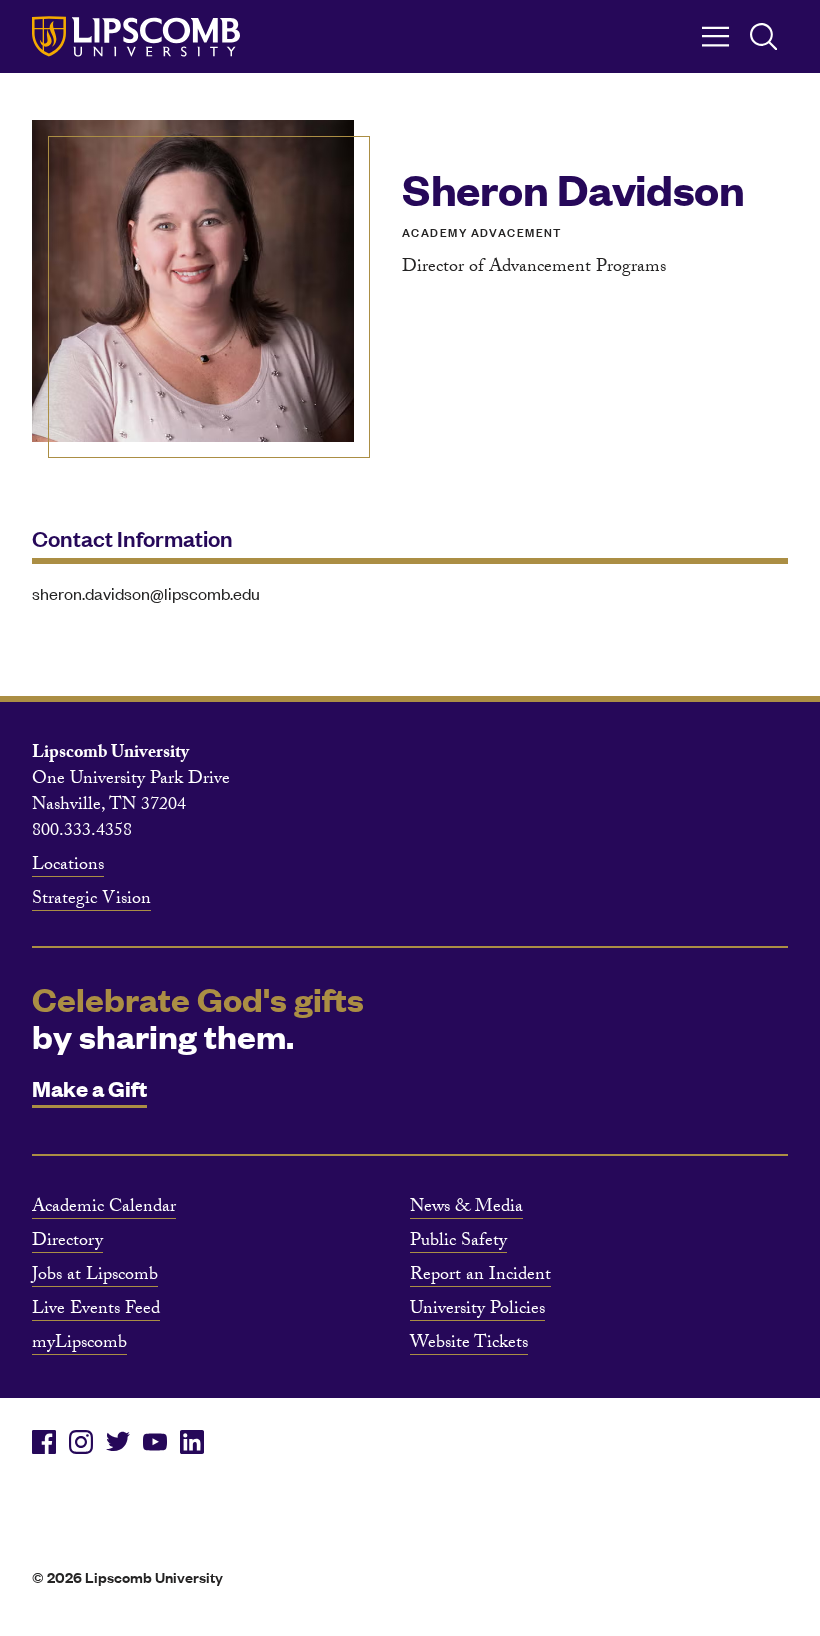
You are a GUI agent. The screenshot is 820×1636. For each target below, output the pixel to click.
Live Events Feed (96, 1311)
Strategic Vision (91, 901)
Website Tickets (469, 1345)
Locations (68, 867)
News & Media (466, 1209)
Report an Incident (480, 1277)
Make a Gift (89, 1087)
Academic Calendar (104, 1209)
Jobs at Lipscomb (95, 1277)
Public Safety (458, 1243)
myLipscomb (79, 1345)
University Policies (477, 1311)
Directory (67, 1243)
